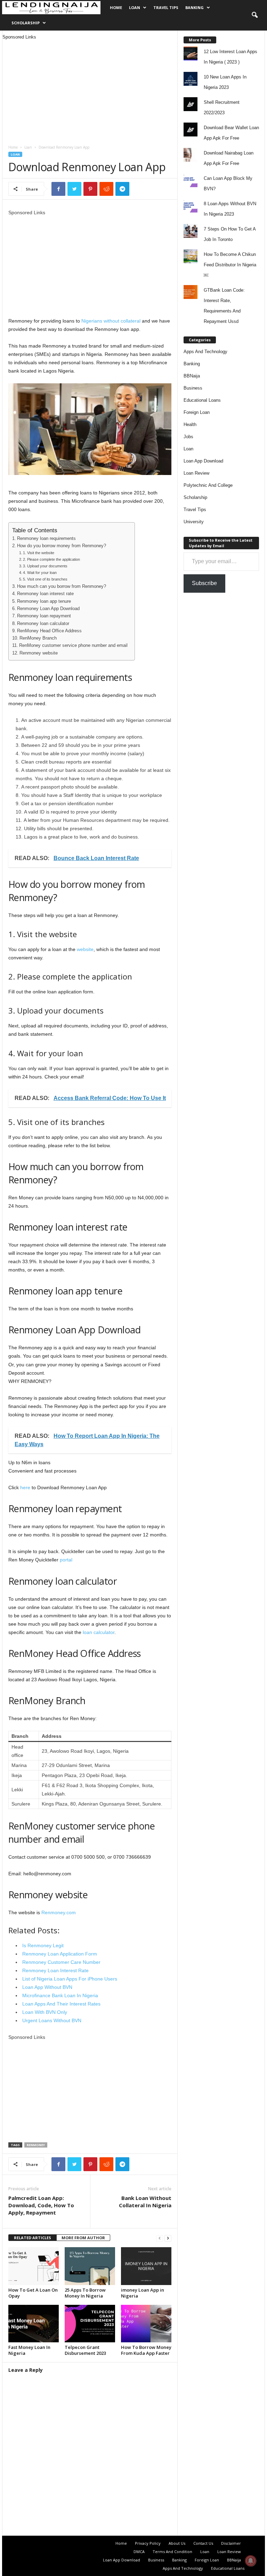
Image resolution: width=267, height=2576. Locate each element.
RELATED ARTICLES (33, 2238)
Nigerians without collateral (111, 321)
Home (116, 7)
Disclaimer (231, 2543)
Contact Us (203, 2543)
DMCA (139, 2552)
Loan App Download (203, 461)
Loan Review (196, 473)
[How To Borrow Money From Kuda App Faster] (146, 2324)
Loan (135, 7)
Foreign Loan (197, 412)
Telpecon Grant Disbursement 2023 (85, 2350)
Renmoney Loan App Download (48, 609)
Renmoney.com (59, 1912)
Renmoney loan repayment (44, 616)
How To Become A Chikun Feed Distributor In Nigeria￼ (230, 265)
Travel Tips (166, 7)
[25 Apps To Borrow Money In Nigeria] (90, 2266)
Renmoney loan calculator (43, 624)
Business (193, 388)
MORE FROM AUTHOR (83, 2238)
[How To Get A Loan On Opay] (34, 2266)
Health (190, 424)
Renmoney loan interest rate (45, 594)
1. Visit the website (39, 553)
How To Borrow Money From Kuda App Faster (146, 2350)
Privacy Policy (148, 2543)
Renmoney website (39, 653)
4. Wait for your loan (40, 573)
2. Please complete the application (51, 559)
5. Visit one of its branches (45, 579)
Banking (195, 7)
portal (66, 1560)
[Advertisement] (90, 89)
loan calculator (99, 1632)
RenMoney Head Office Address (49, 631)
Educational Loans (202, 400)
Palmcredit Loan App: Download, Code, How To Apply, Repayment (41, 2205)
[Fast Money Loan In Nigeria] (34, 2324)
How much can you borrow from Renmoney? (62, 586)
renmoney (36, 2145)
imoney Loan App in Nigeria (143, 2293)
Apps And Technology (205, 352)
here (25, 1487)
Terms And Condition (172, 2552)
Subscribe (204, 583)
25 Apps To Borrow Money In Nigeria (85, 2293)
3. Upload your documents (45, 566)
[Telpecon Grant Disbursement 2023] (90, 2324)
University (194, 522)
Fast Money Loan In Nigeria (29, 2350)
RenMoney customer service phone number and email (73, 645)
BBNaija (192, 376)
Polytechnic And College (208, 485)
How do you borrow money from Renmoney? (62, 546)
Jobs (188, 437)
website (85, 949)
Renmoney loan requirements (46, 539)
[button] (254, 15)
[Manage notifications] (251, 2561)
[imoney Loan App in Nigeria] (146, 2266)
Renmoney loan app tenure (44, 601)
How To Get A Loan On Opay (33, 2293)
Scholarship (26, 23)
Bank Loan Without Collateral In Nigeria (145, 2202)
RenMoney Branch (38, 638)
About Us (177, 2543)
